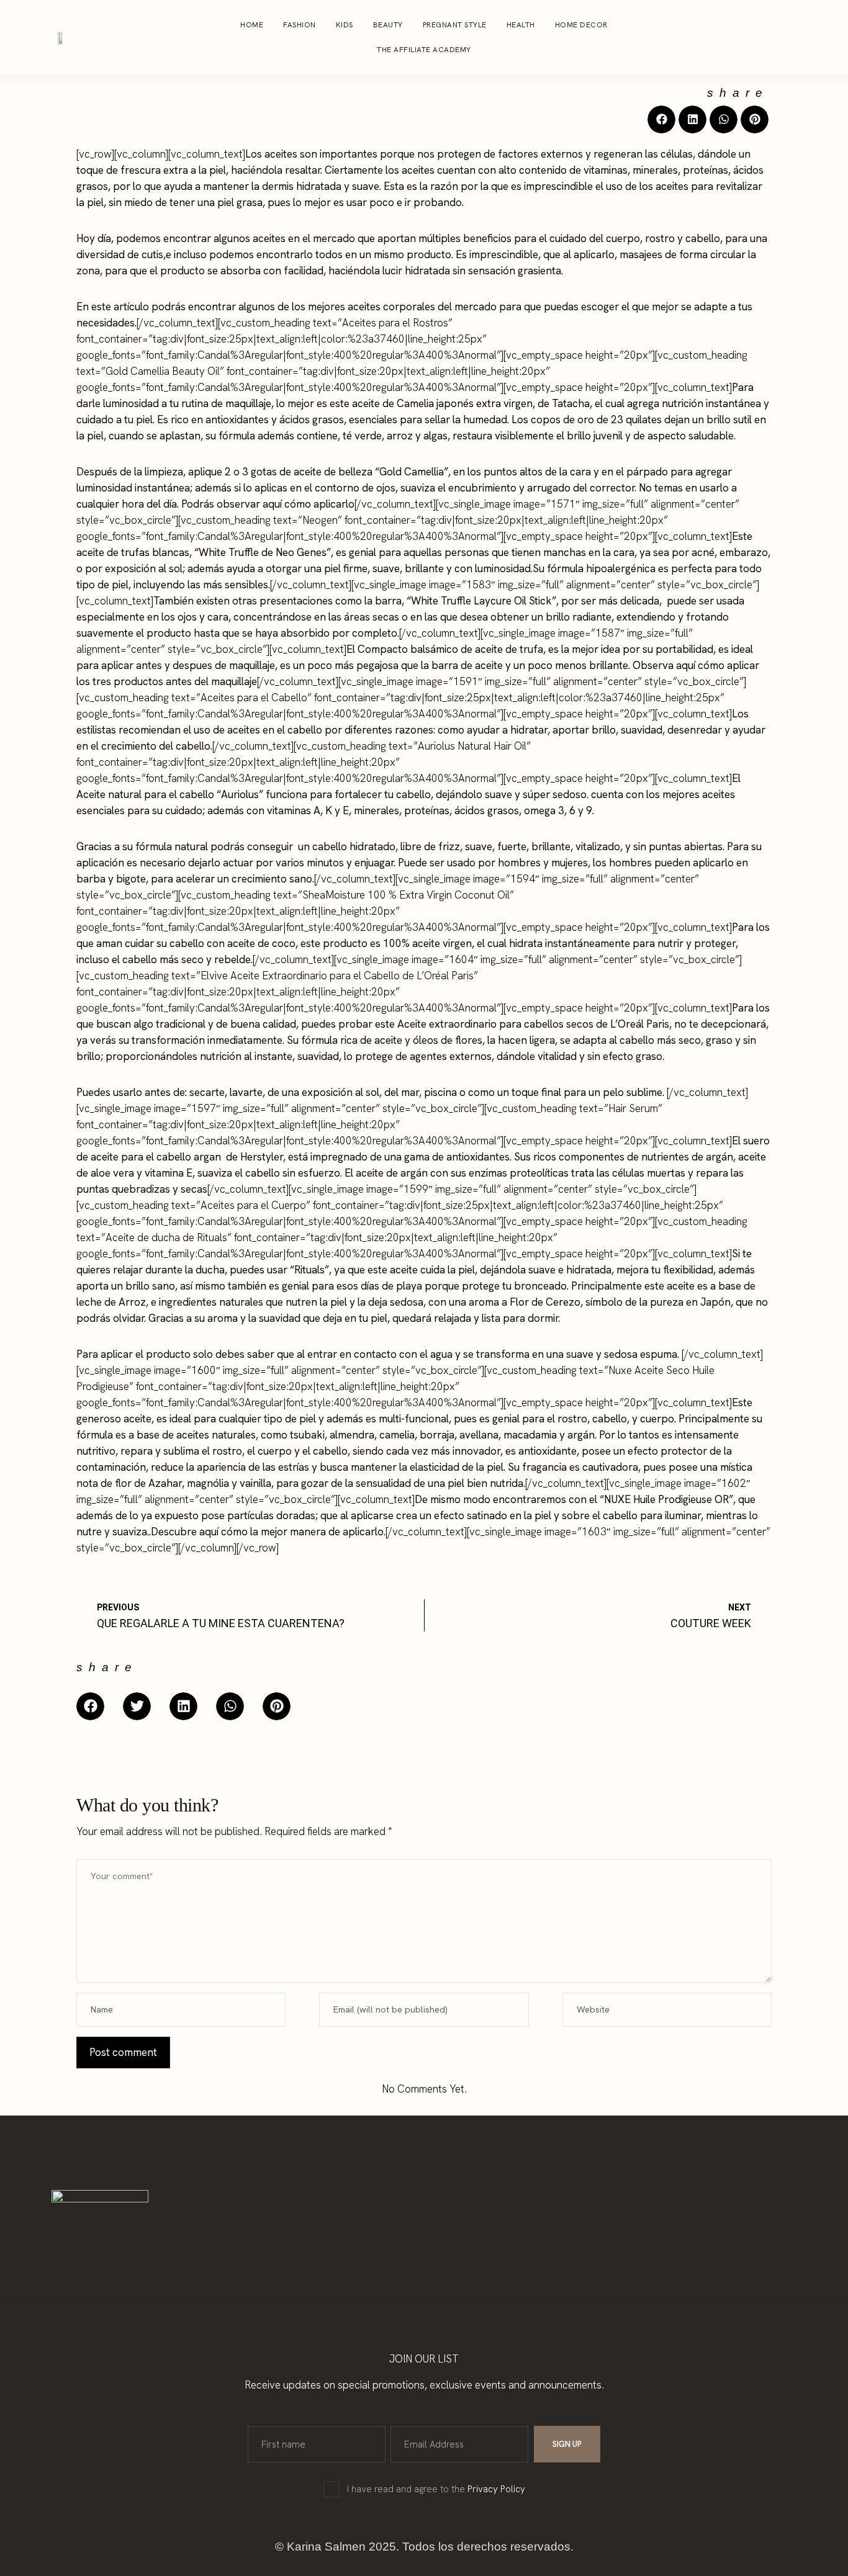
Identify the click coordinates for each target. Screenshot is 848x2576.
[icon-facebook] (801, 37)
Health (521, 25)
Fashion (300, 25)
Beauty (388, 25)
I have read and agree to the (436, 2489)
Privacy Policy (496, 2489)
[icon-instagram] (777, 37)
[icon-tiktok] (824, 37)
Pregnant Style (455, 25)
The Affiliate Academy (424, 50)
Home (252, 25)
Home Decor (581, 25)
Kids (345, 25)
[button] (661, 119)
